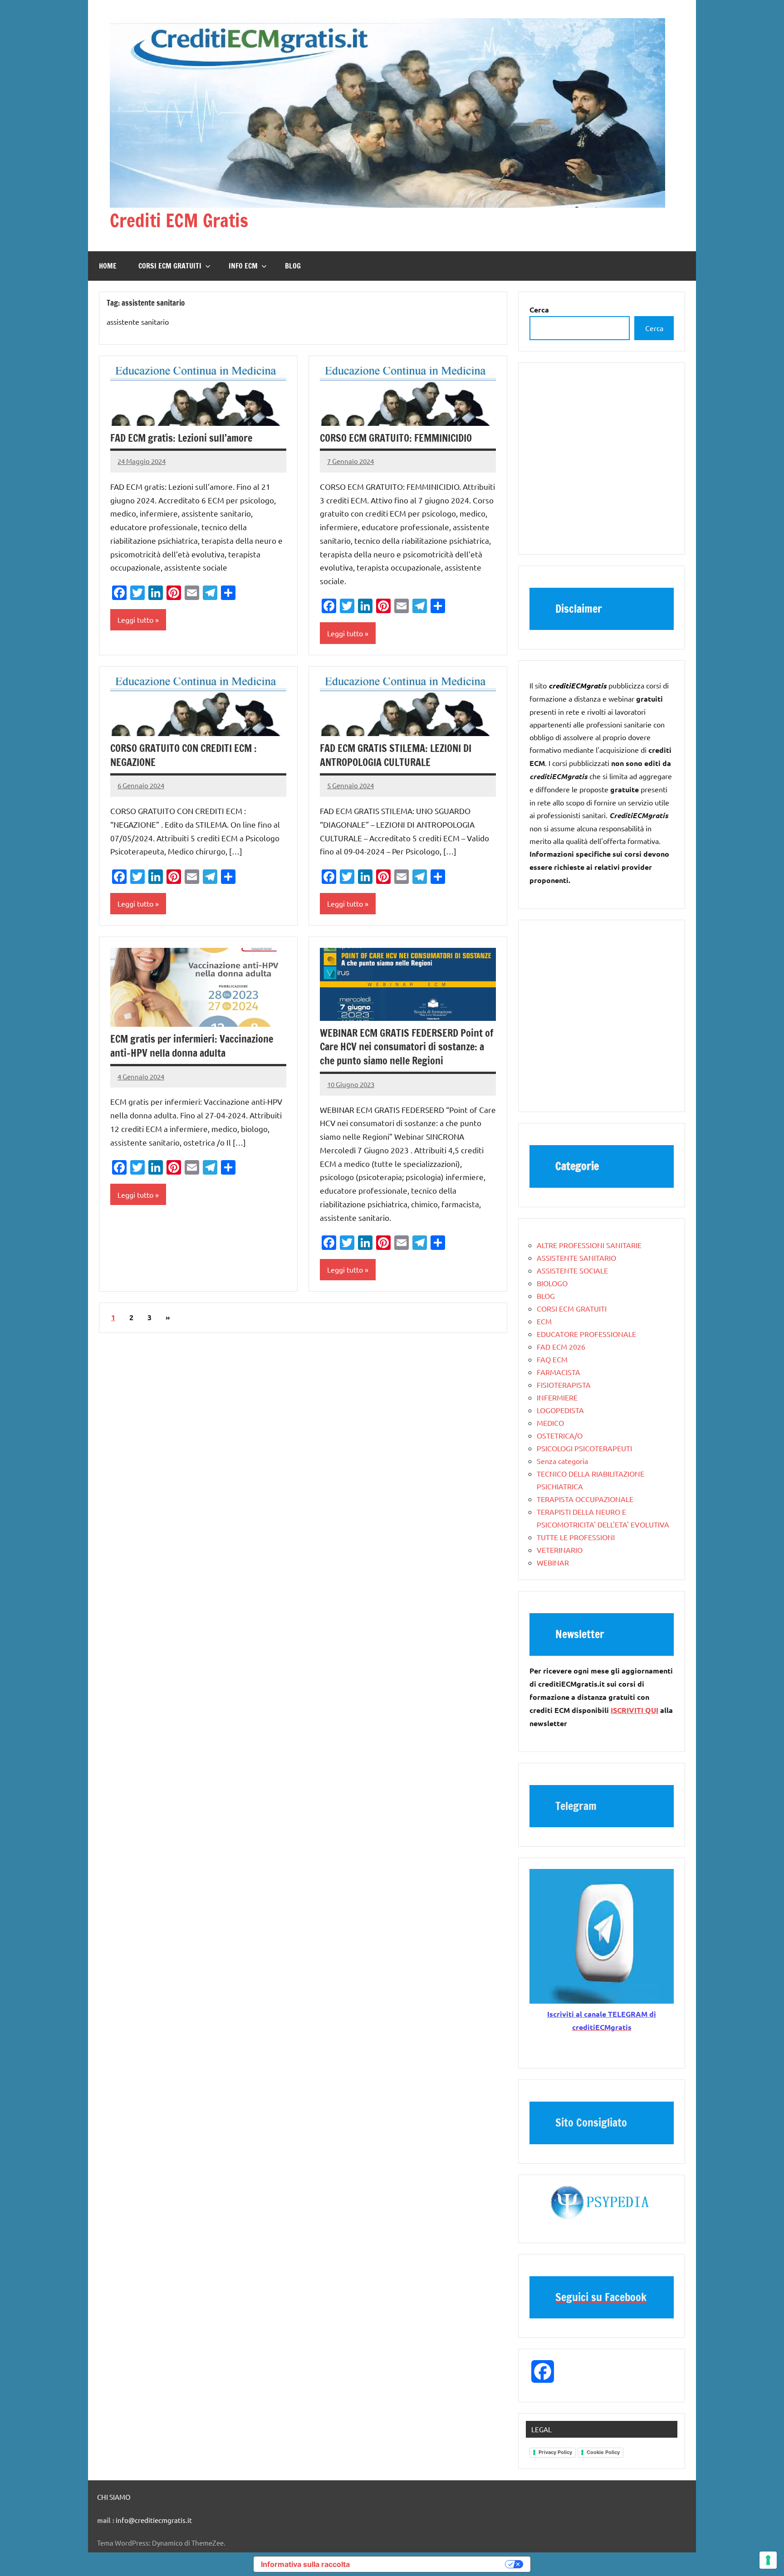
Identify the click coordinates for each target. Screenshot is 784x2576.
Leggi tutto (135, 620)
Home (108, 266)
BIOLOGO (552, 1283)
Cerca (654, 328)
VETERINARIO (560, 1550)
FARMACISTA (559, 1372)
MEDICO (550, 1423)
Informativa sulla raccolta (305, 2564)
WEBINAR (553, 1562)
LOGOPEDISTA (560, 1410)
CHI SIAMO (114, 2497)
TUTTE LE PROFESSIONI (576, 1537)
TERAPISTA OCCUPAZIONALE (585, 1499)
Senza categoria (562, 1461)
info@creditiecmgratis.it (154, 2520)
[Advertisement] (602, 463)
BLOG (293, 266)
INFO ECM (243, 266)
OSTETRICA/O (560, 1435)
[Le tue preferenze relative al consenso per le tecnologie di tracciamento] (768, 2560)
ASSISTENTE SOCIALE (572, 1270)
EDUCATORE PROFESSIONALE (586, 1334)
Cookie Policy (603, 2452)
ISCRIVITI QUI (635, 1710)
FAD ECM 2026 (561, 1347)
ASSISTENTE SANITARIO (576, 1258)
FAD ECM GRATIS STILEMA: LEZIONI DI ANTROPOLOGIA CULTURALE (396, 755)
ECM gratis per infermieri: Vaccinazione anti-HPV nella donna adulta (192, 1046)
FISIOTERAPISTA (564, 1385)
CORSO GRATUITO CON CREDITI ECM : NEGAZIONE (184, 755)
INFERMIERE (557, 1397)
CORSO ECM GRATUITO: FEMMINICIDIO (396, 438)
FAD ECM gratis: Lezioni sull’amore (181, 438)
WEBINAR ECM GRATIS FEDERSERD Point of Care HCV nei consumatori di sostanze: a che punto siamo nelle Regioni (407, 1047)
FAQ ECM (552, 1359)
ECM (544, 1321)
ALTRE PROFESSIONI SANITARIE (589, 1245)
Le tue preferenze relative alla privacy (432, 2564)
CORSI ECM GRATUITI (170, 266)
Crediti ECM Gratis (179, 220)
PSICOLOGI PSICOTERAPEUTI (584, 1448)
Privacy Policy (555, 2452)
